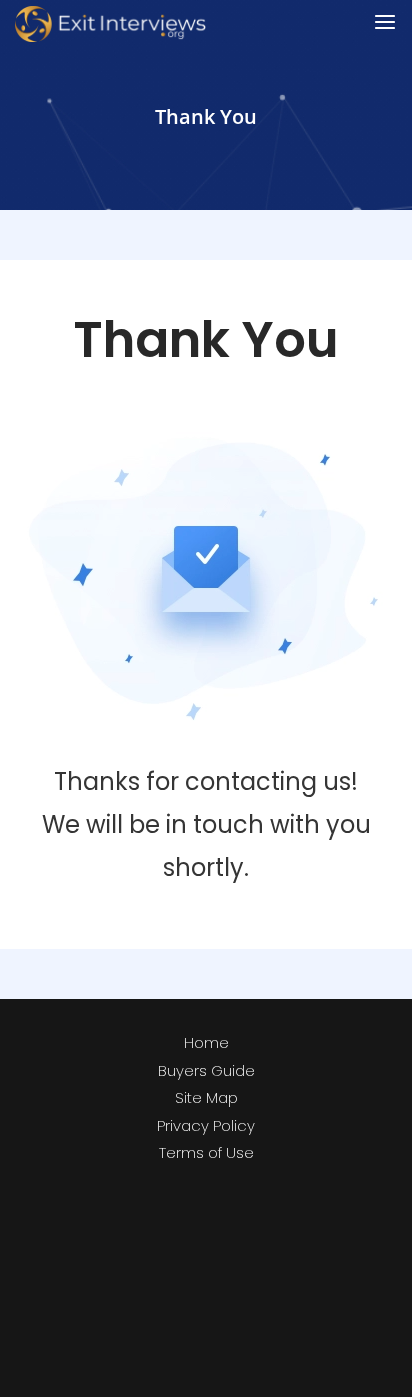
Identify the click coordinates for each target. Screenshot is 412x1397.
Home (206, 1042)
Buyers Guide (206, 1070)
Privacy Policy (206, 1125)
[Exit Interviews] (110, 22)
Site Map (206, 1097)
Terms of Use (206, 1152)
